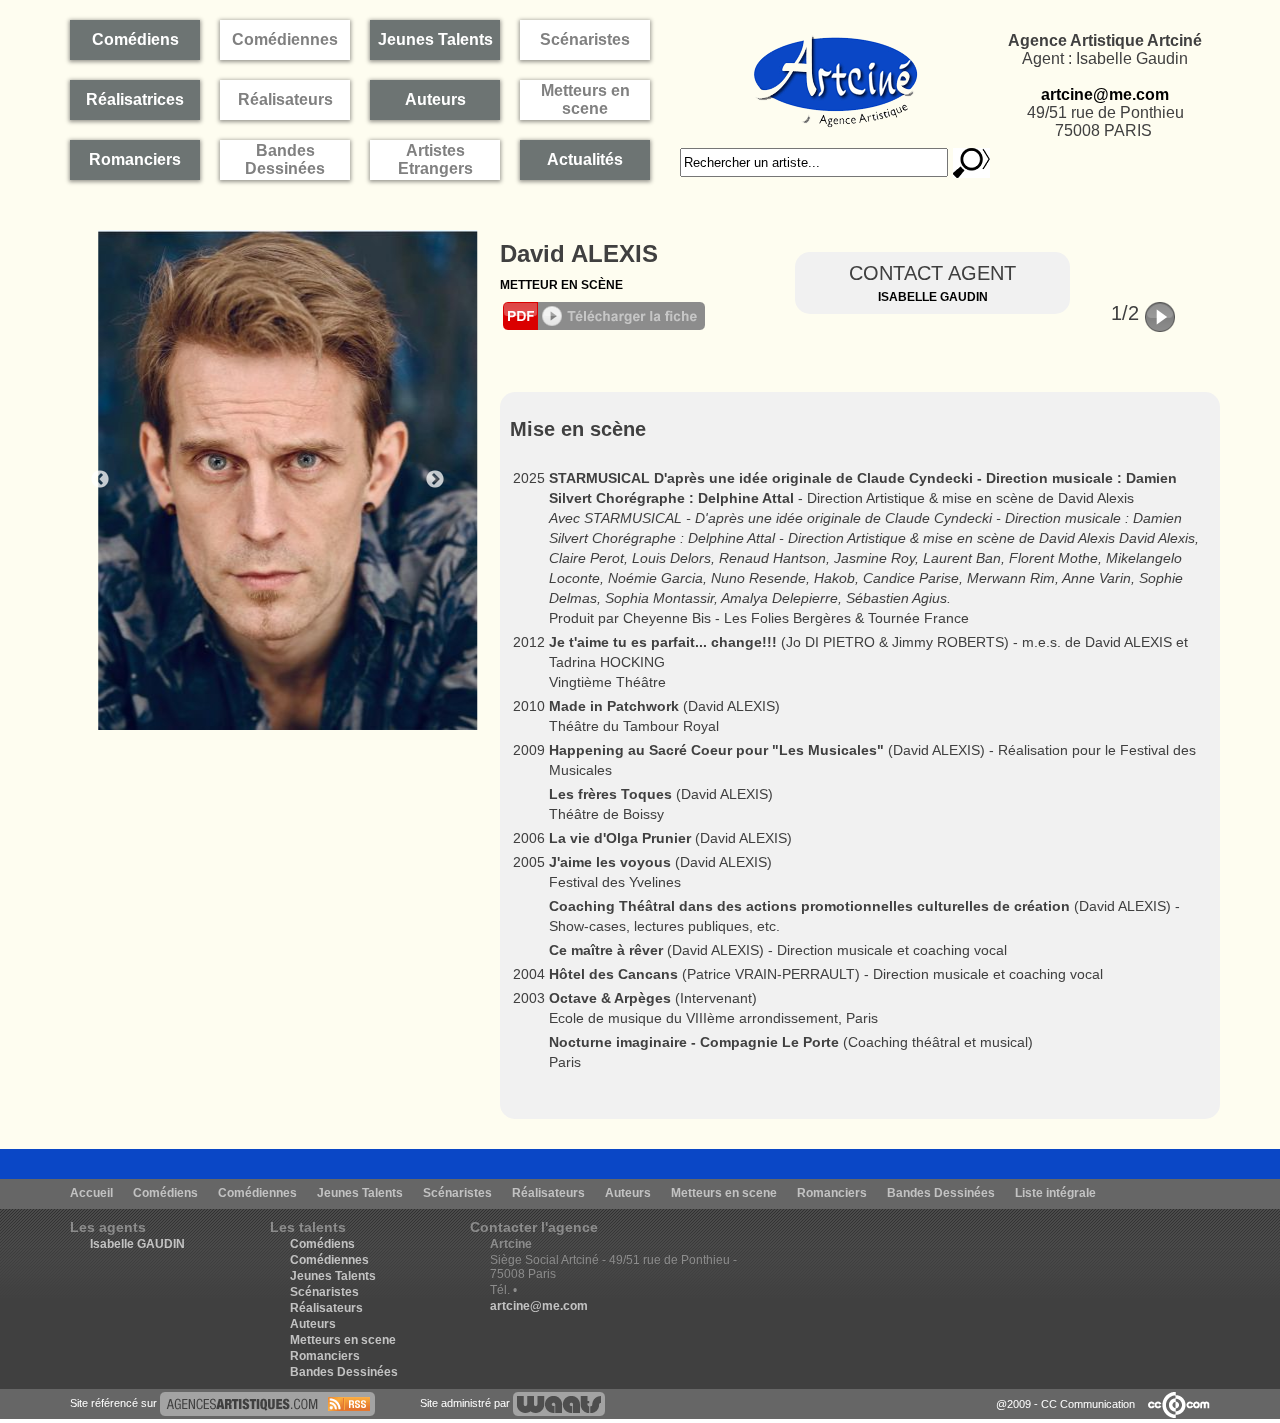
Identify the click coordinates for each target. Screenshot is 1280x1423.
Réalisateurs (548, 1193)
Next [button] (435, 480)
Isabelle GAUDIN (137, 1244)
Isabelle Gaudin (933, 297)
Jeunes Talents (360, 1193)
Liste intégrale (1055, 1193)
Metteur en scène (561, 285)
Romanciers (832, 1193)
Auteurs (628, 1193)
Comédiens (165, 1193)
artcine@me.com (1105, 94)
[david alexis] (267, 1403)
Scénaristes (457, 1193)
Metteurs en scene (724, 1193)
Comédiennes (257, 1193)
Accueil (91, 1193)
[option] (280, 480)
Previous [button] (100, 480)
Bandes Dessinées (941, 1193)
